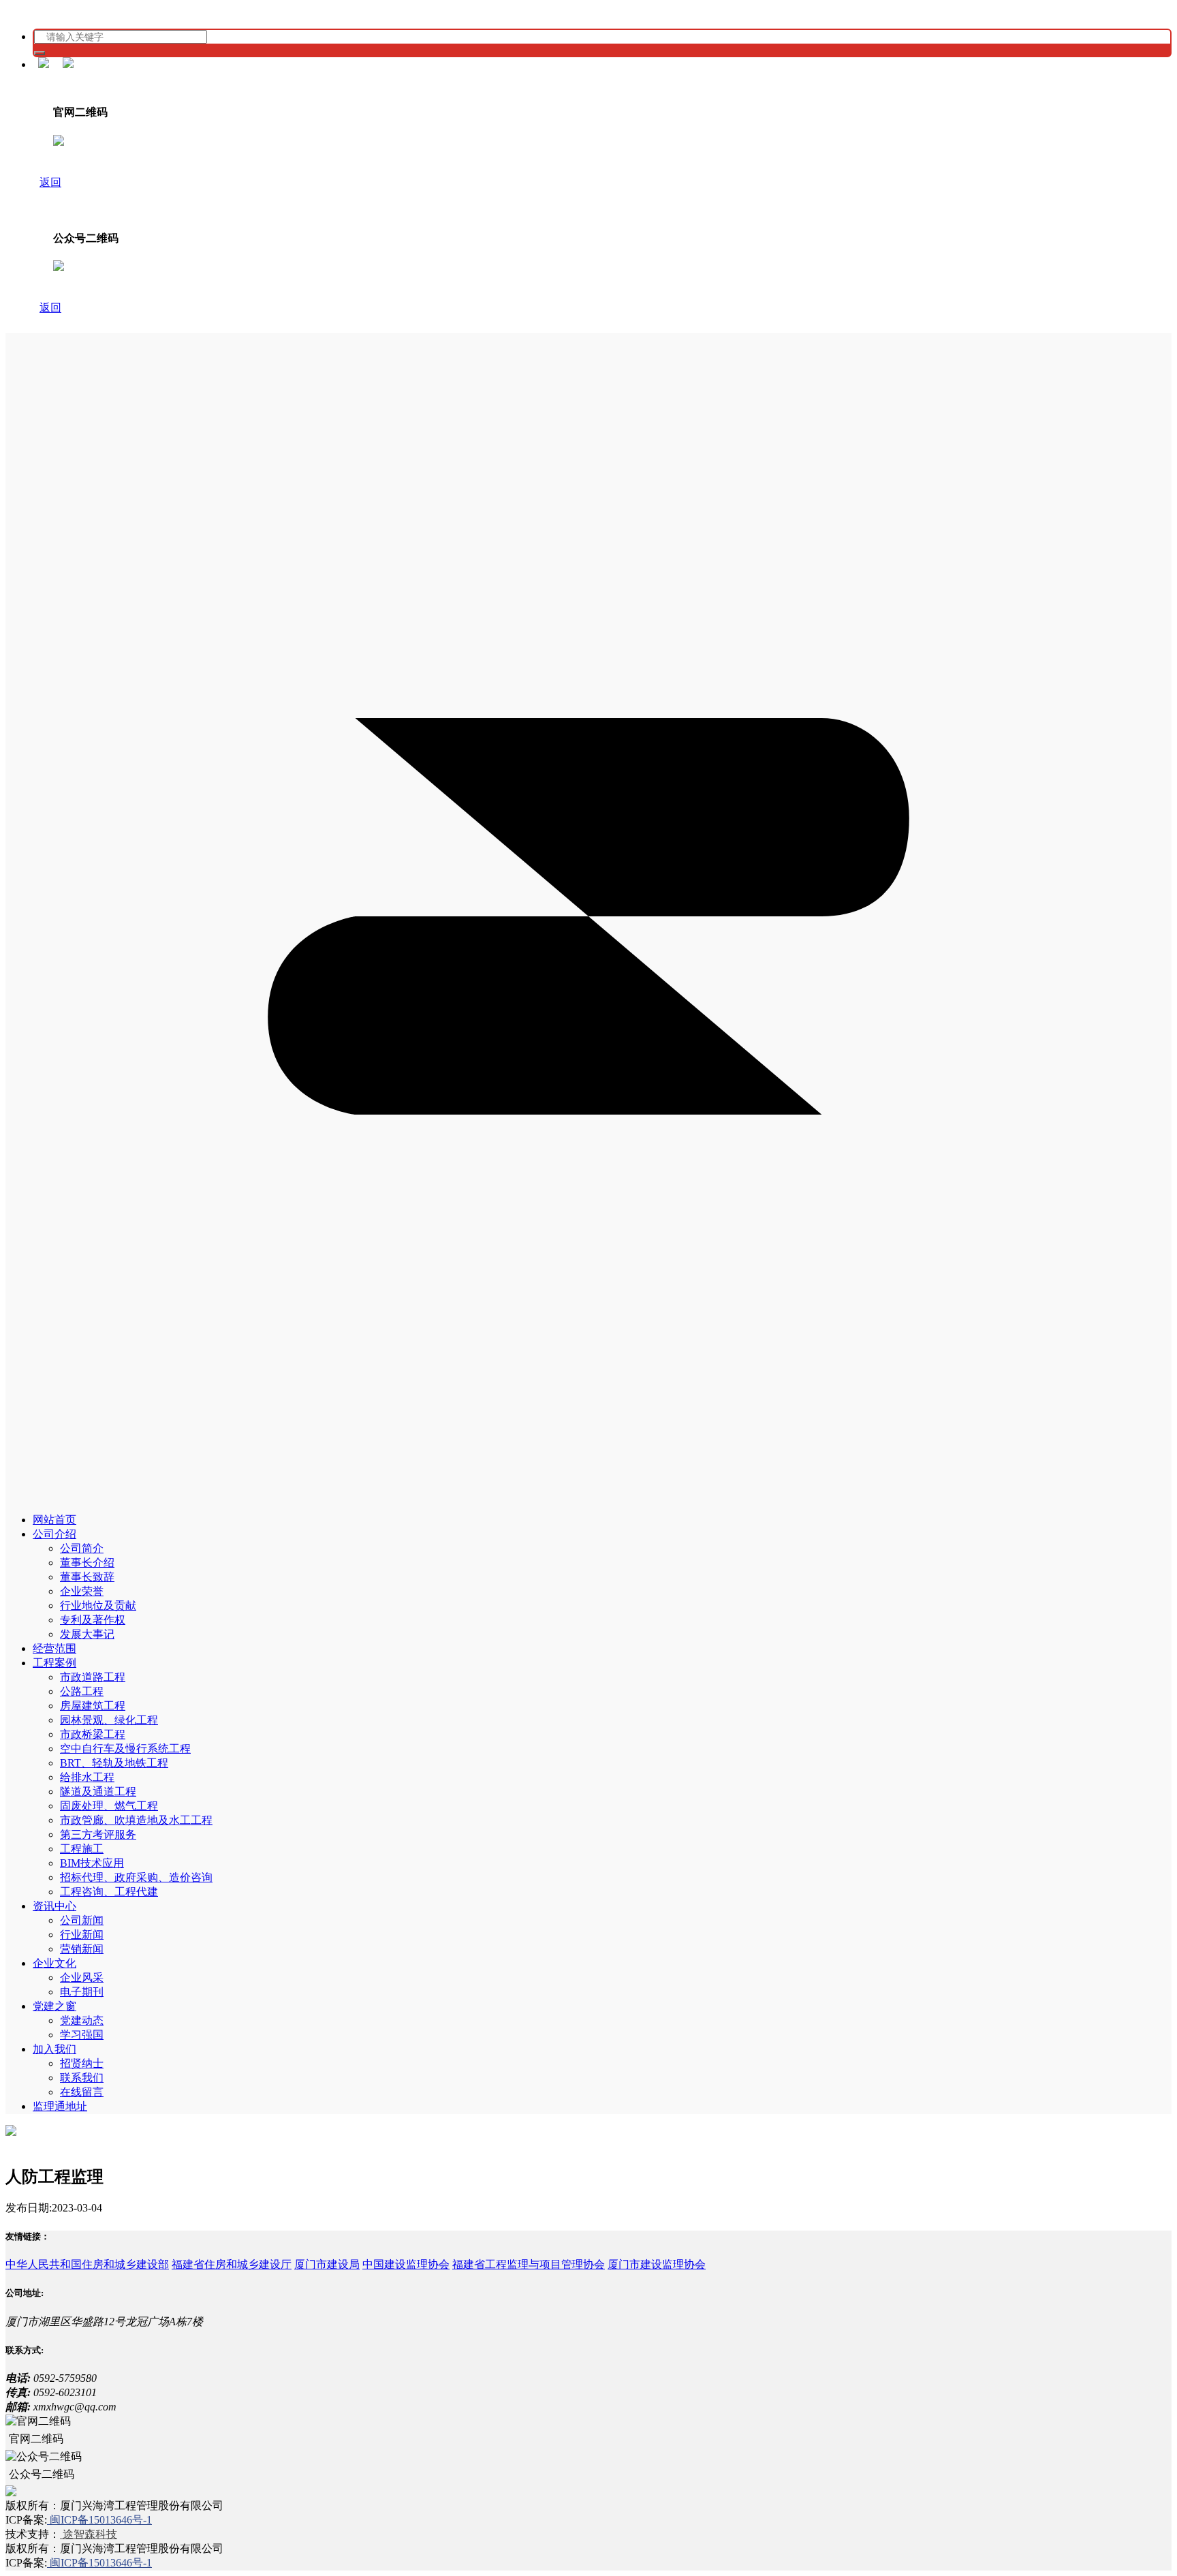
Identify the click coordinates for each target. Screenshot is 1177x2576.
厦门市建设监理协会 (657, 2264)
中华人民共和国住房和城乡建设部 (87, 2264)
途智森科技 (89, 2534)
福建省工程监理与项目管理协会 (529, 2264)
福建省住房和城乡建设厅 (232, 2264)
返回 (50, 182)
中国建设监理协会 (406, 2264)
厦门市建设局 (327, 2264)
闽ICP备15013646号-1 (99, 2520)
